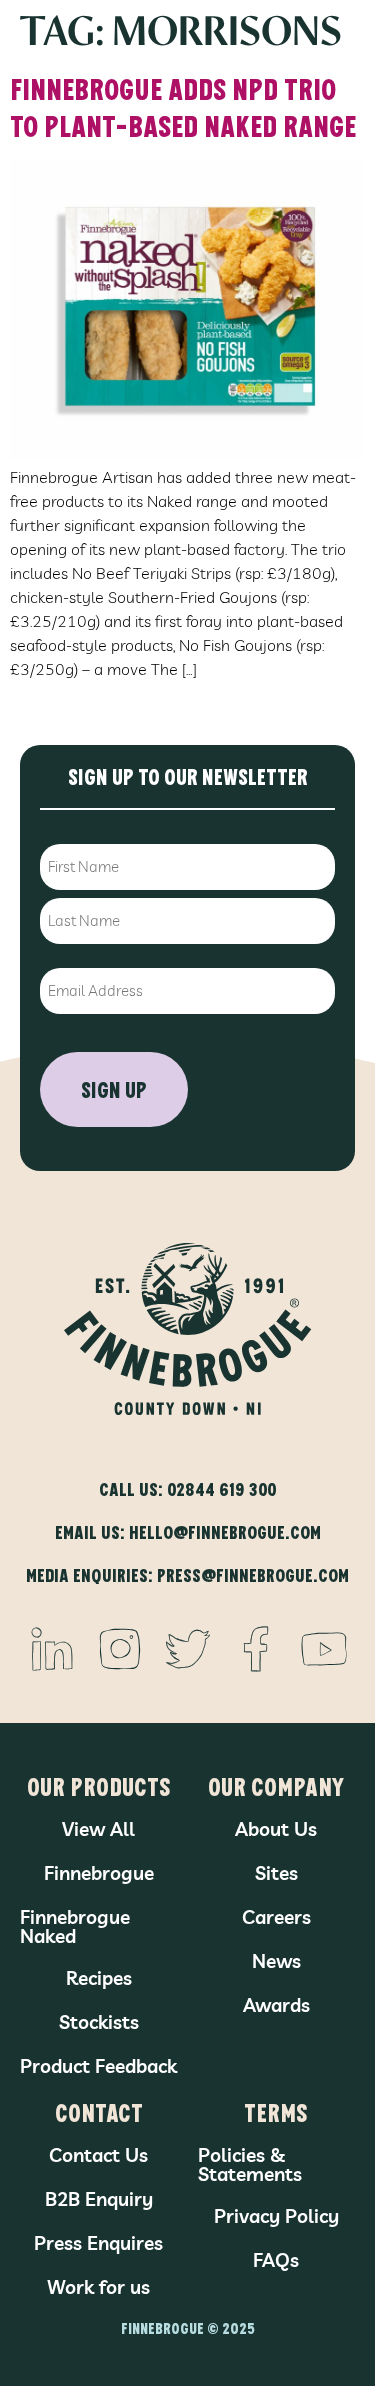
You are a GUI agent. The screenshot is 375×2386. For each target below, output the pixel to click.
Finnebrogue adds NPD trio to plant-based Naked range (183, 106)
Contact (99, 2111)
